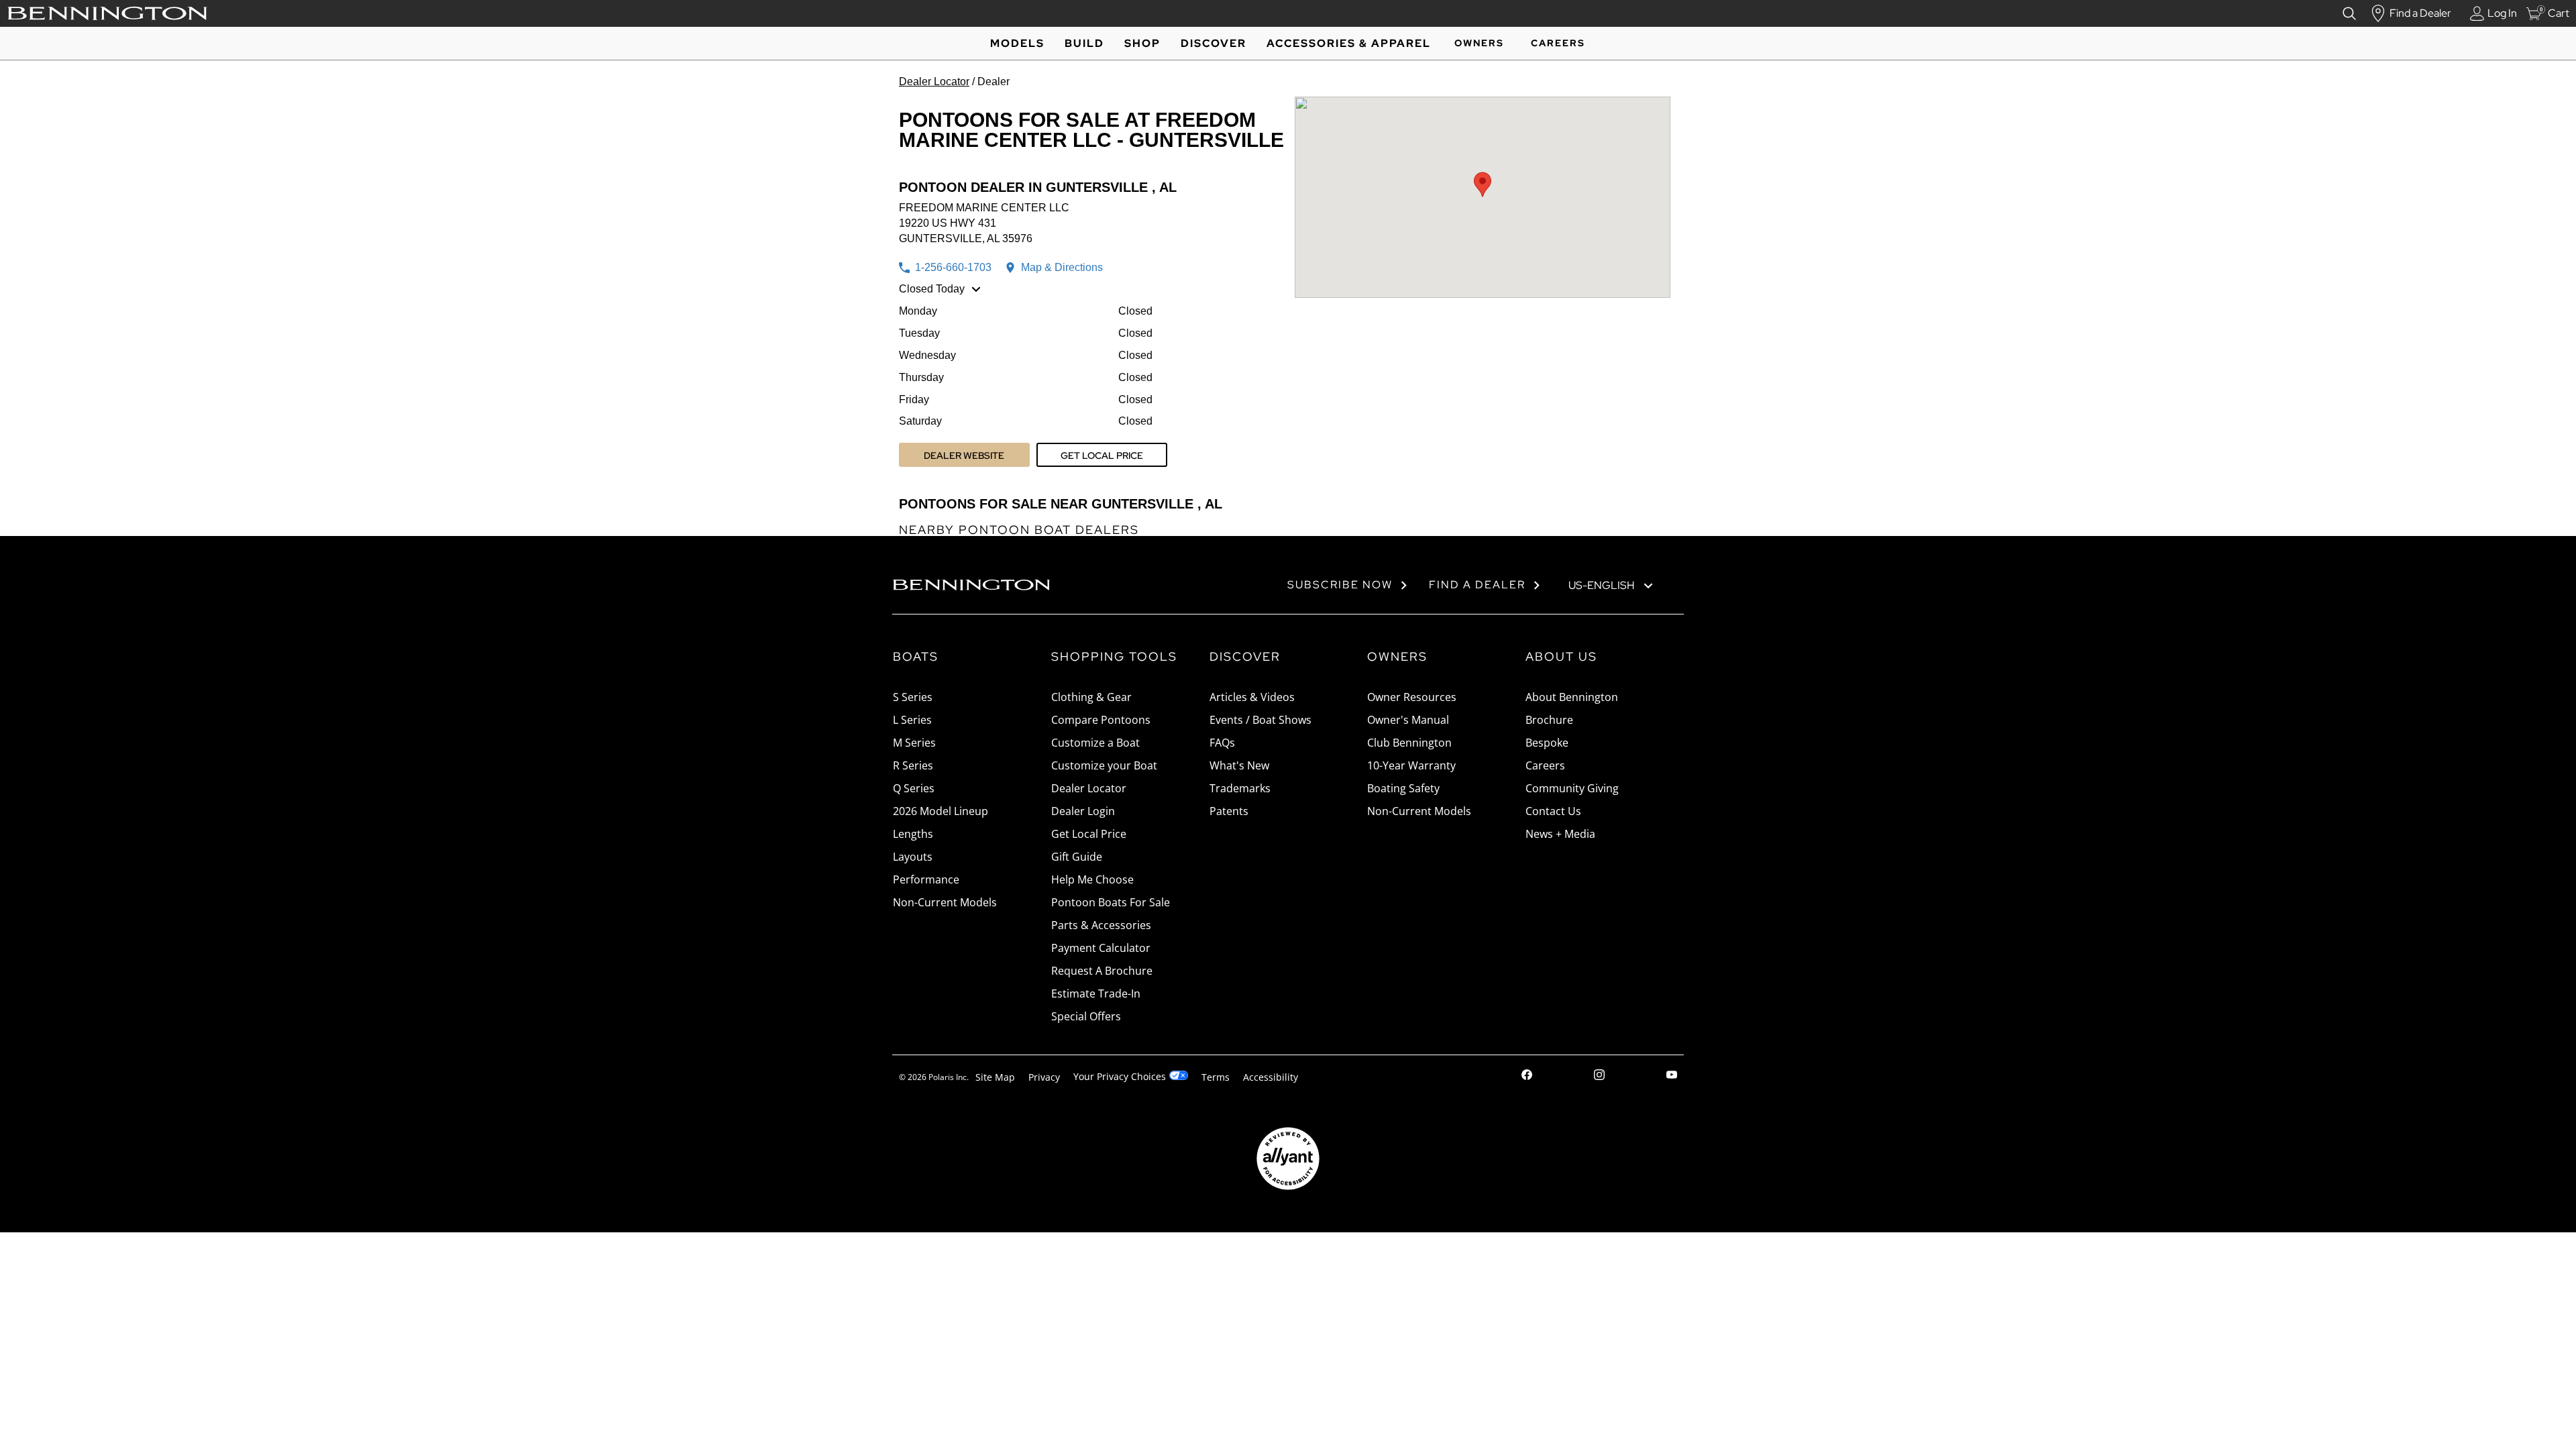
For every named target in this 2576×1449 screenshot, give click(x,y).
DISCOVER (1214, 43)
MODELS (1017, 43)
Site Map (995, 1077)
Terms (1216, 1077)
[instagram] (1599, 1076)
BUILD (1084, 43)
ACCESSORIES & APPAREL (1349, 43)
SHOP (1142, 43)
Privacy (1044, 1077)
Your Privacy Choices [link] (1120, 1076)
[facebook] (1527, 1076)
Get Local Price (1102, 455)
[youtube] (1672, 1076)
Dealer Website (964, 455)
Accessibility (1271, 1077)
